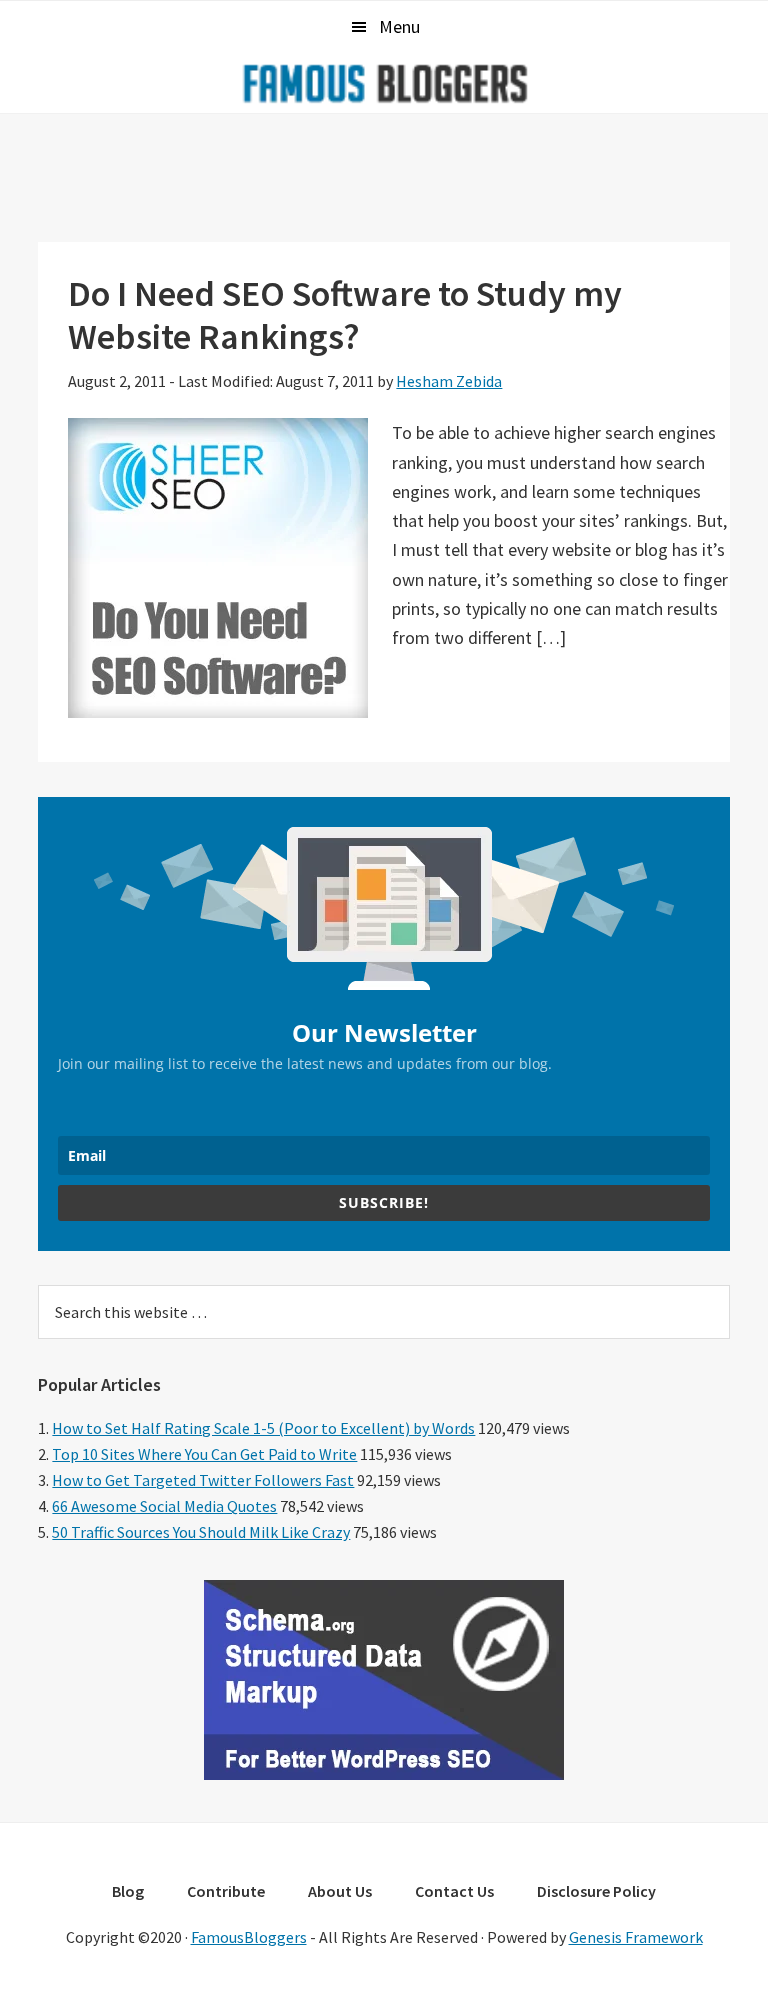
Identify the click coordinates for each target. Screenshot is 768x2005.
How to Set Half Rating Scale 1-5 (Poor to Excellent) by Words (263, 1428)
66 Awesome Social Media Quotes (164, 1506)
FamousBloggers (249, 1937)
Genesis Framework (636, 1937)
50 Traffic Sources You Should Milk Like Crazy (201, 1532)
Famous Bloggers (384, 83)
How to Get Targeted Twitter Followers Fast (203, 1480)
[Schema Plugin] (384, 1774)
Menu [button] (399, 26)
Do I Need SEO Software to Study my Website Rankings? (345, 315)
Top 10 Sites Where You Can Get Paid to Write (204, 1454)
